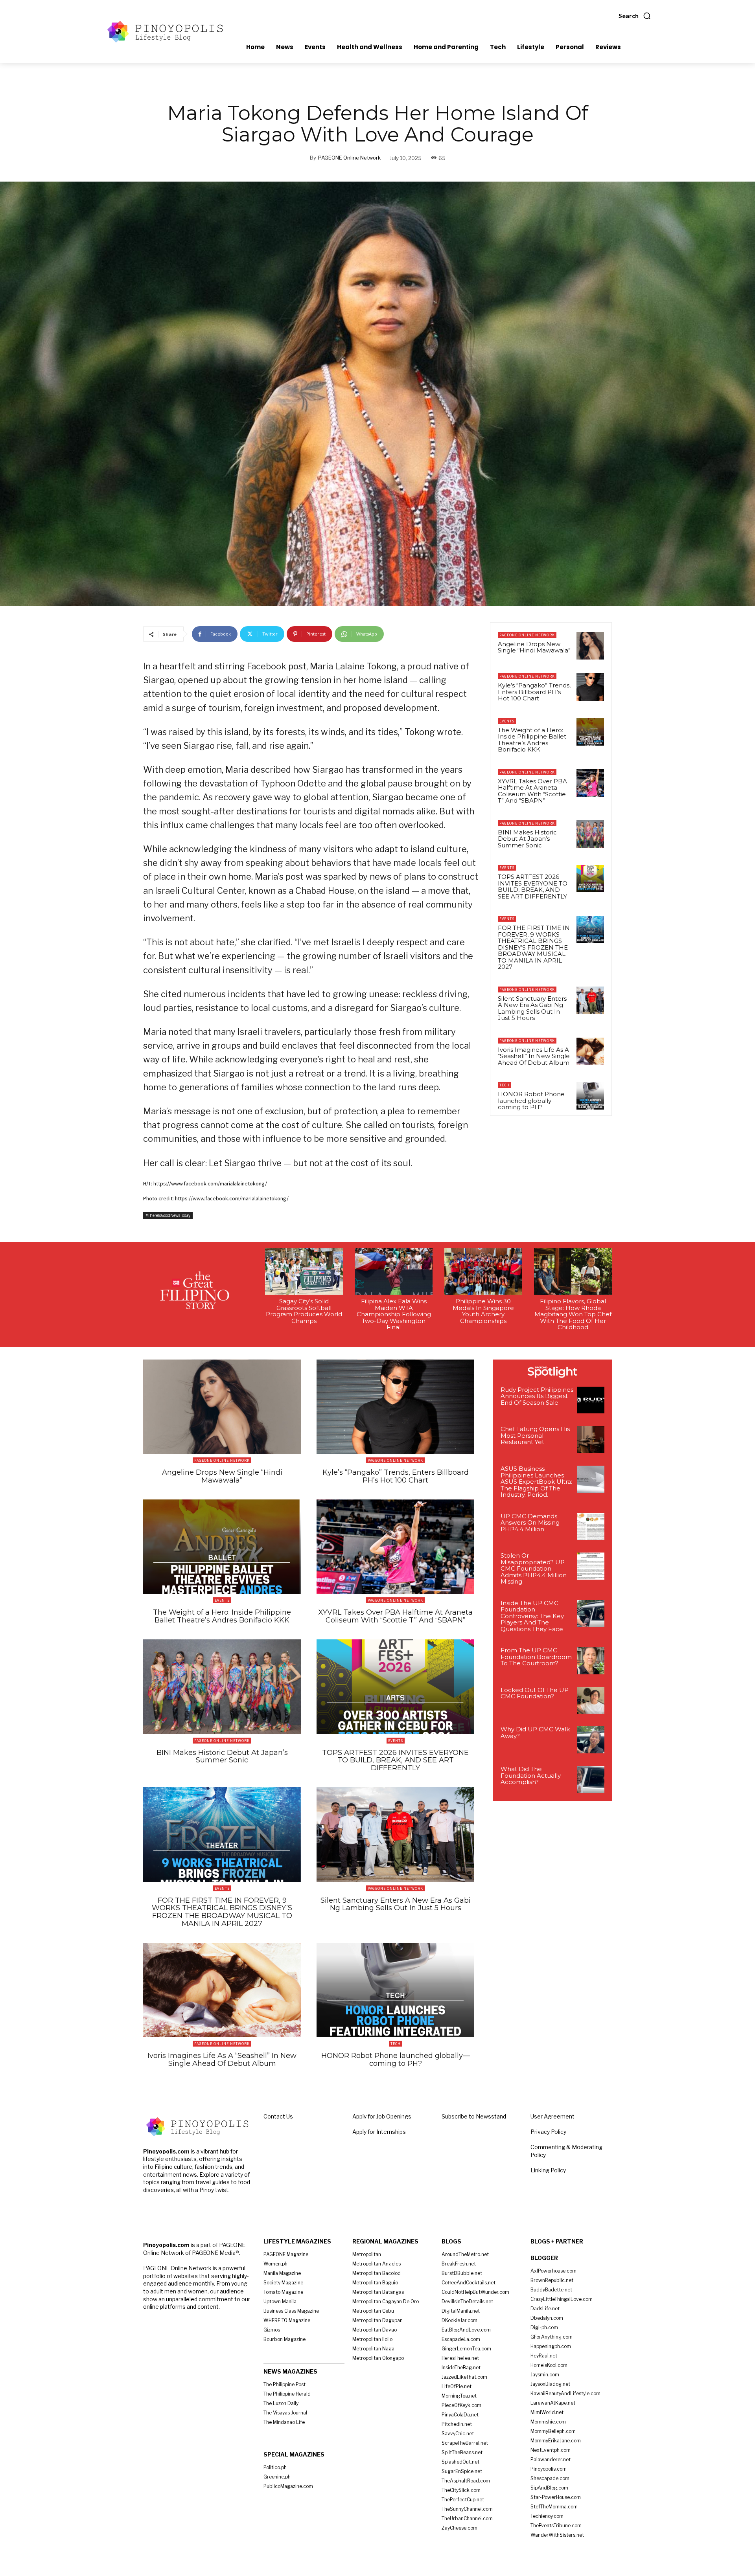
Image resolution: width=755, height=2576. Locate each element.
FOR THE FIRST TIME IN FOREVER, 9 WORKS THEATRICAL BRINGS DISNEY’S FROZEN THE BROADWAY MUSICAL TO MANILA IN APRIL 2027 (534, 947)
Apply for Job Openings (382, 2116)
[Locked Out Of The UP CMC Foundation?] (591, 1700)
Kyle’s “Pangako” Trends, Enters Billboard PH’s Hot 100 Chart (534, 692)
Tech (505, 1085)
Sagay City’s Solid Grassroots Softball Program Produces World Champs (304, 1311)
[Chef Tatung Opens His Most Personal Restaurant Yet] (591, 1440)
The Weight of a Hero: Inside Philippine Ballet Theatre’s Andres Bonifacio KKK (532, 740)
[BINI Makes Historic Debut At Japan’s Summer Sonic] (590, 834)
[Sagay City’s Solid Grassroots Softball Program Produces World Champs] (304, 1271)
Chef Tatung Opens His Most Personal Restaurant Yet (535, 1435)
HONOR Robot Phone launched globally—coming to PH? (531, 1101)
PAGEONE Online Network (349, 158)
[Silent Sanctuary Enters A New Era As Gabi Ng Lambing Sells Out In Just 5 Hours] (590, 1000)
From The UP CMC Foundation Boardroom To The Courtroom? (536, 1657)
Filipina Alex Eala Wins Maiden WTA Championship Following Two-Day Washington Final (394, 1314)
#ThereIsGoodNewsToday (168, 1215)
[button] (635, 16)
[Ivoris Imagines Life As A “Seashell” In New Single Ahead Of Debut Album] (590, 1051)
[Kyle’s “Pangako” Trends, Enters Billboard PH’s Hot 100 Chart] (590, 687)
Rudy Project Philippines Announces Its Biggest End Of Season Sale (537, 1396)
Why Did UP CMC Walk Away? (535, 1733)
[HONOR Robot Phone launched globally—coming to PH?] (590, 1096)
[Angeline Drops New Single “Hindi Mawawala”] (590, 646)
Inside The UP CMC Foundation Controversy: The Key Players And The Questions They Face (532, 1616)
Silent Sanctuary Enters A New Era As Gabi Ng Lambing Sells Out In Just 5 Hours (532, 1008)
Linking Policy (548, 2170)
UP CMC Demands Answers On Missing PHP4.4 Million (530, 1523)
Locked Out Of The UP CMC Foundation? (535, 1693)
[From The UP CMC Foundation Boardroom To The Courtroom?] (591, 1661)
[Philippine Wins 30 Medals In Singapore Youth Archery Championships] (483, 1271)
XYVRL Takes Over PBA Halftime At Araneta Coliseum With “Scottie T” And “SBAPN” (532, 791)
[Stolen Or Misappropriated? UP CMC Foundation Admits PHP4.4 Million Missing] (591, 1566)
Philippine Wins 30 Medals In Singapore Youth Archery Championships (483, 1311)
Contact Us (278, 2116)
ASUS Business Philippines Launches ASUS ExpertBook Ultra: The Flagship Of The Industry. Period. (536, 1482)
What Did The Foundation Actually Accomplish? (531, 1775)
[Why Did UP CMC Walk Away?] (591, 1740)
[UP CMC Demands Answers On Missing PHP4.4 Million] (591, 1527)
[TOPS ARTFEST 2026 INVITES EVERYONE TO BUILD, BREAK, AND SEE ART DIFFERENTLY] (590, 878)
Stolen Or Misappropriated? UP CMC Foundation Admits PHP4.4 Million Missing (534, 1568)
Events (507, 721)
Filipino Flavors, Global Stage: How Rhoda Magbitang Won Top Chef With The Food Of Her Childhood (573, 1314)
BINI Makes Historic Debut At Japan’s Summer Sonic (527, 839)
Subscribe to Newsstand (474, 2116)
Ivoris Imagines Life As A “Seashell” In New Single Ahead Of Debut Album (534, 1056)
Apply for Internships (379, 2132)
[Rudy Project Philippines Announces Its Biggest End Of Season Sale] (591, 1400)
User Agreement (552, 2116)
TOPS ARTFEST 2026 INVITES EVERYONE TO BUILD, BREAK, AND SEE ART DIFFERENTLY (533, 887)
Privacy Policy (548, 2132)
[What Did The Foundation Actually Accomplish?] (591, 1779)
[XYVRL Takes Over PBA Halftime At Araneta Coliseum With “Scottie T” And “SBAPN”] (590, 783)
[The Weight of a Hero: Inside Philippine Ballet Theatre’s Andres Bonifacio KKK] (590, 732)
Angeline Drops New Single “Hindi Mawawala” (534, 647)
